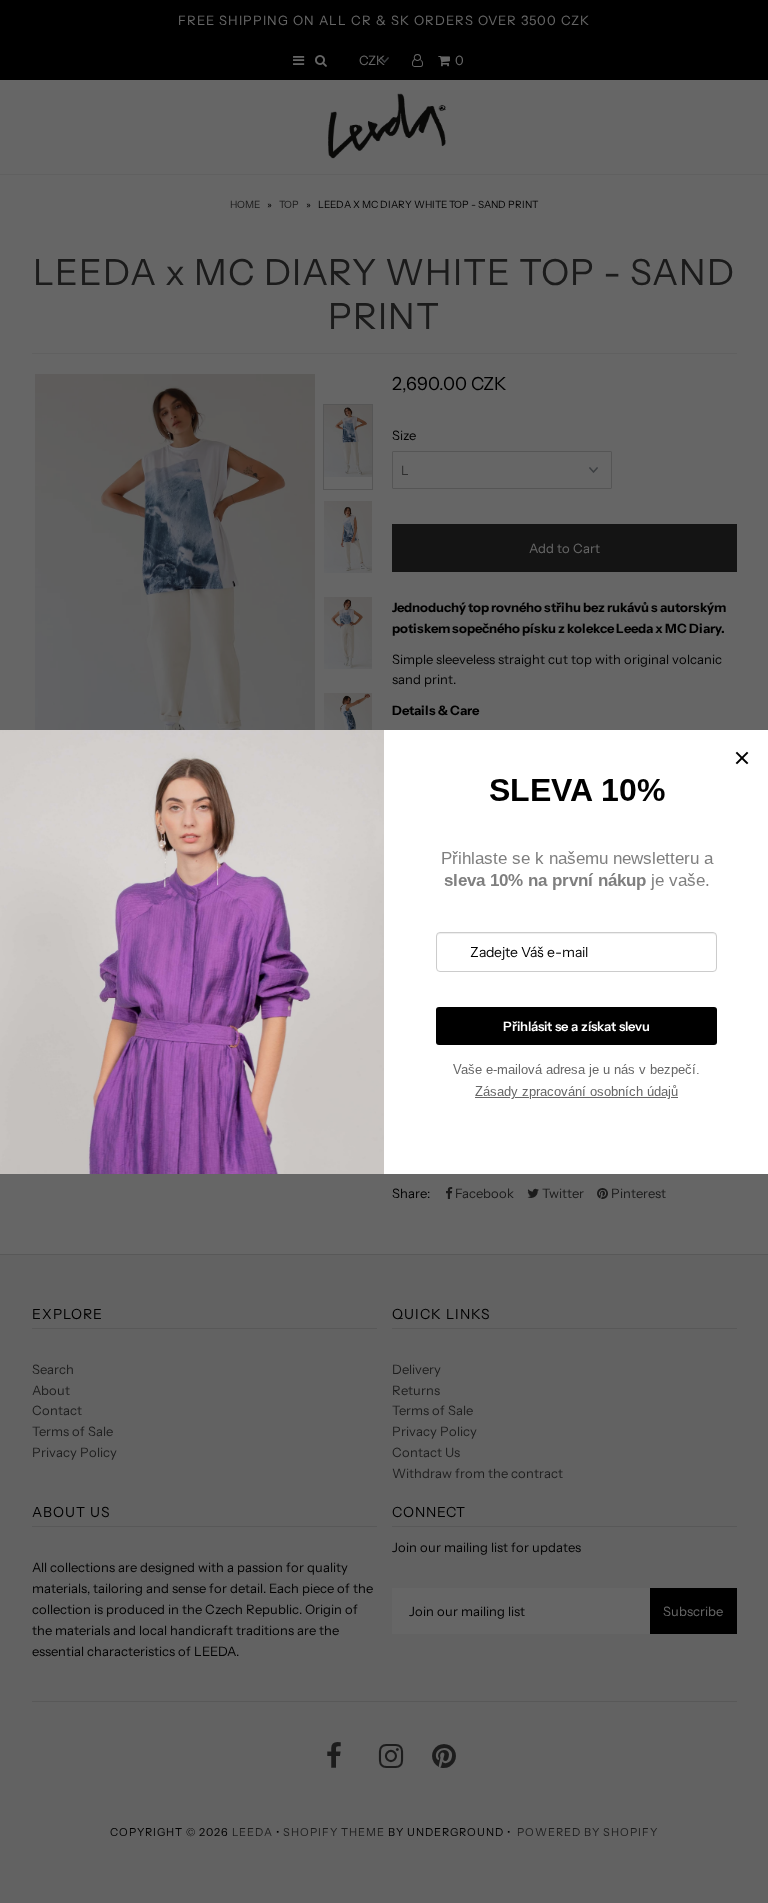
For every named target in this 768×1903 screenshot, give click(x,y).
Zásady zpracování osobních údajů (576, 1091)
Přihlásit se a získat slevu (576, 1026)
